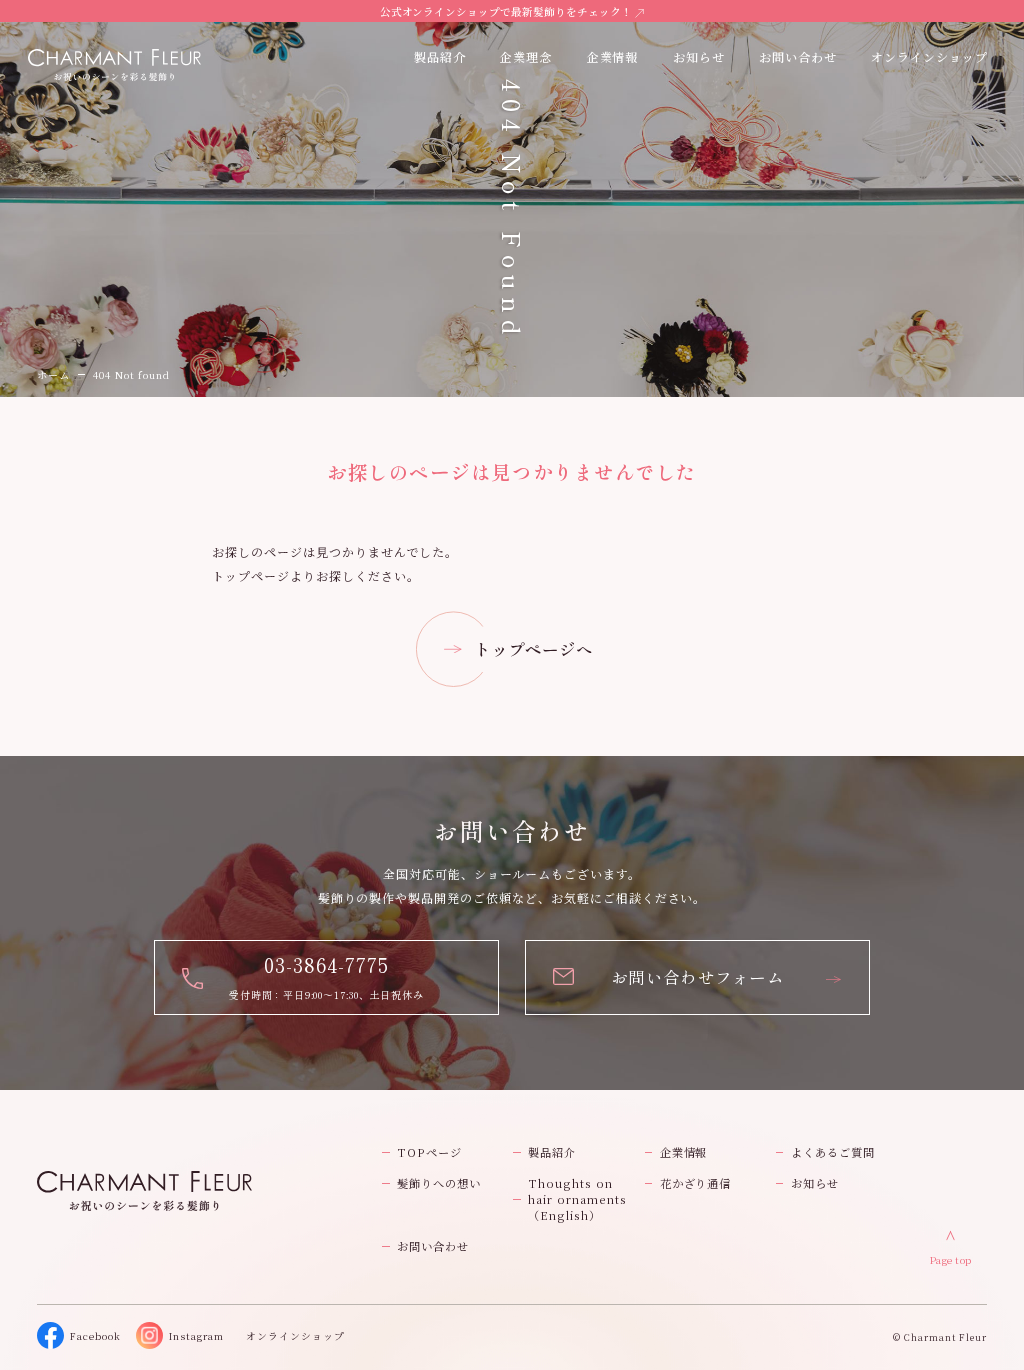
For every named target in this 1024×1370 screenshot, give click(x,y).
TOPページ (429, 1152)
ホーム (53, 374)
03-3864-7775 (326, 964)
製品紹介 (552, 1152)
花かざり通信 (696, 1183)
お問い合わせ (433, 1246)
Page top (951, 1260)
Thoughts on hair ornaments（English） (577, 1199)
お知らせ (699, 56)
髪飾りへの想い (439, 1183)
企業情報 (613, 56)
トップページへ (533, 649)
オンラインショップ (929, 56)
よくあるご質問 (833, 1152)
